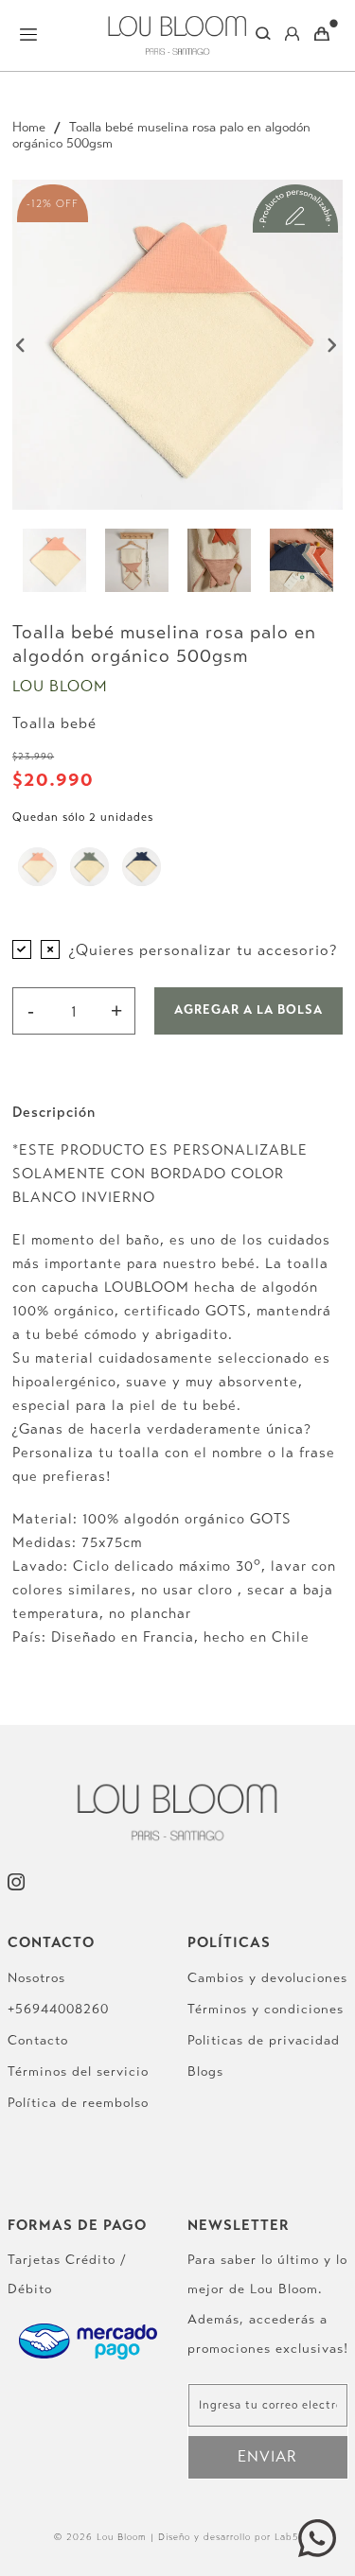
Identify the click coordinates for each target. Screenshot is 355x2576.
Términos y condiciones (266, 2009)
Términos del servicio (78, 2071)
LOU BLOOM (60, 686)
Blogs (205, 2071)
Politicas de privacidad (264, 2040)
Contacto (38, 2040)
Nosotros (36, 1978)
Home (29, 127)
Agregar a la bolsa (248, 1010)
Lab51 (288, 2537)
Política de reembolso (78, 2103)
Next (333, 345)
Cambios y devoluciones (267, 1978)
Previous (22, 345)
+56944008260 (58, 2009)
